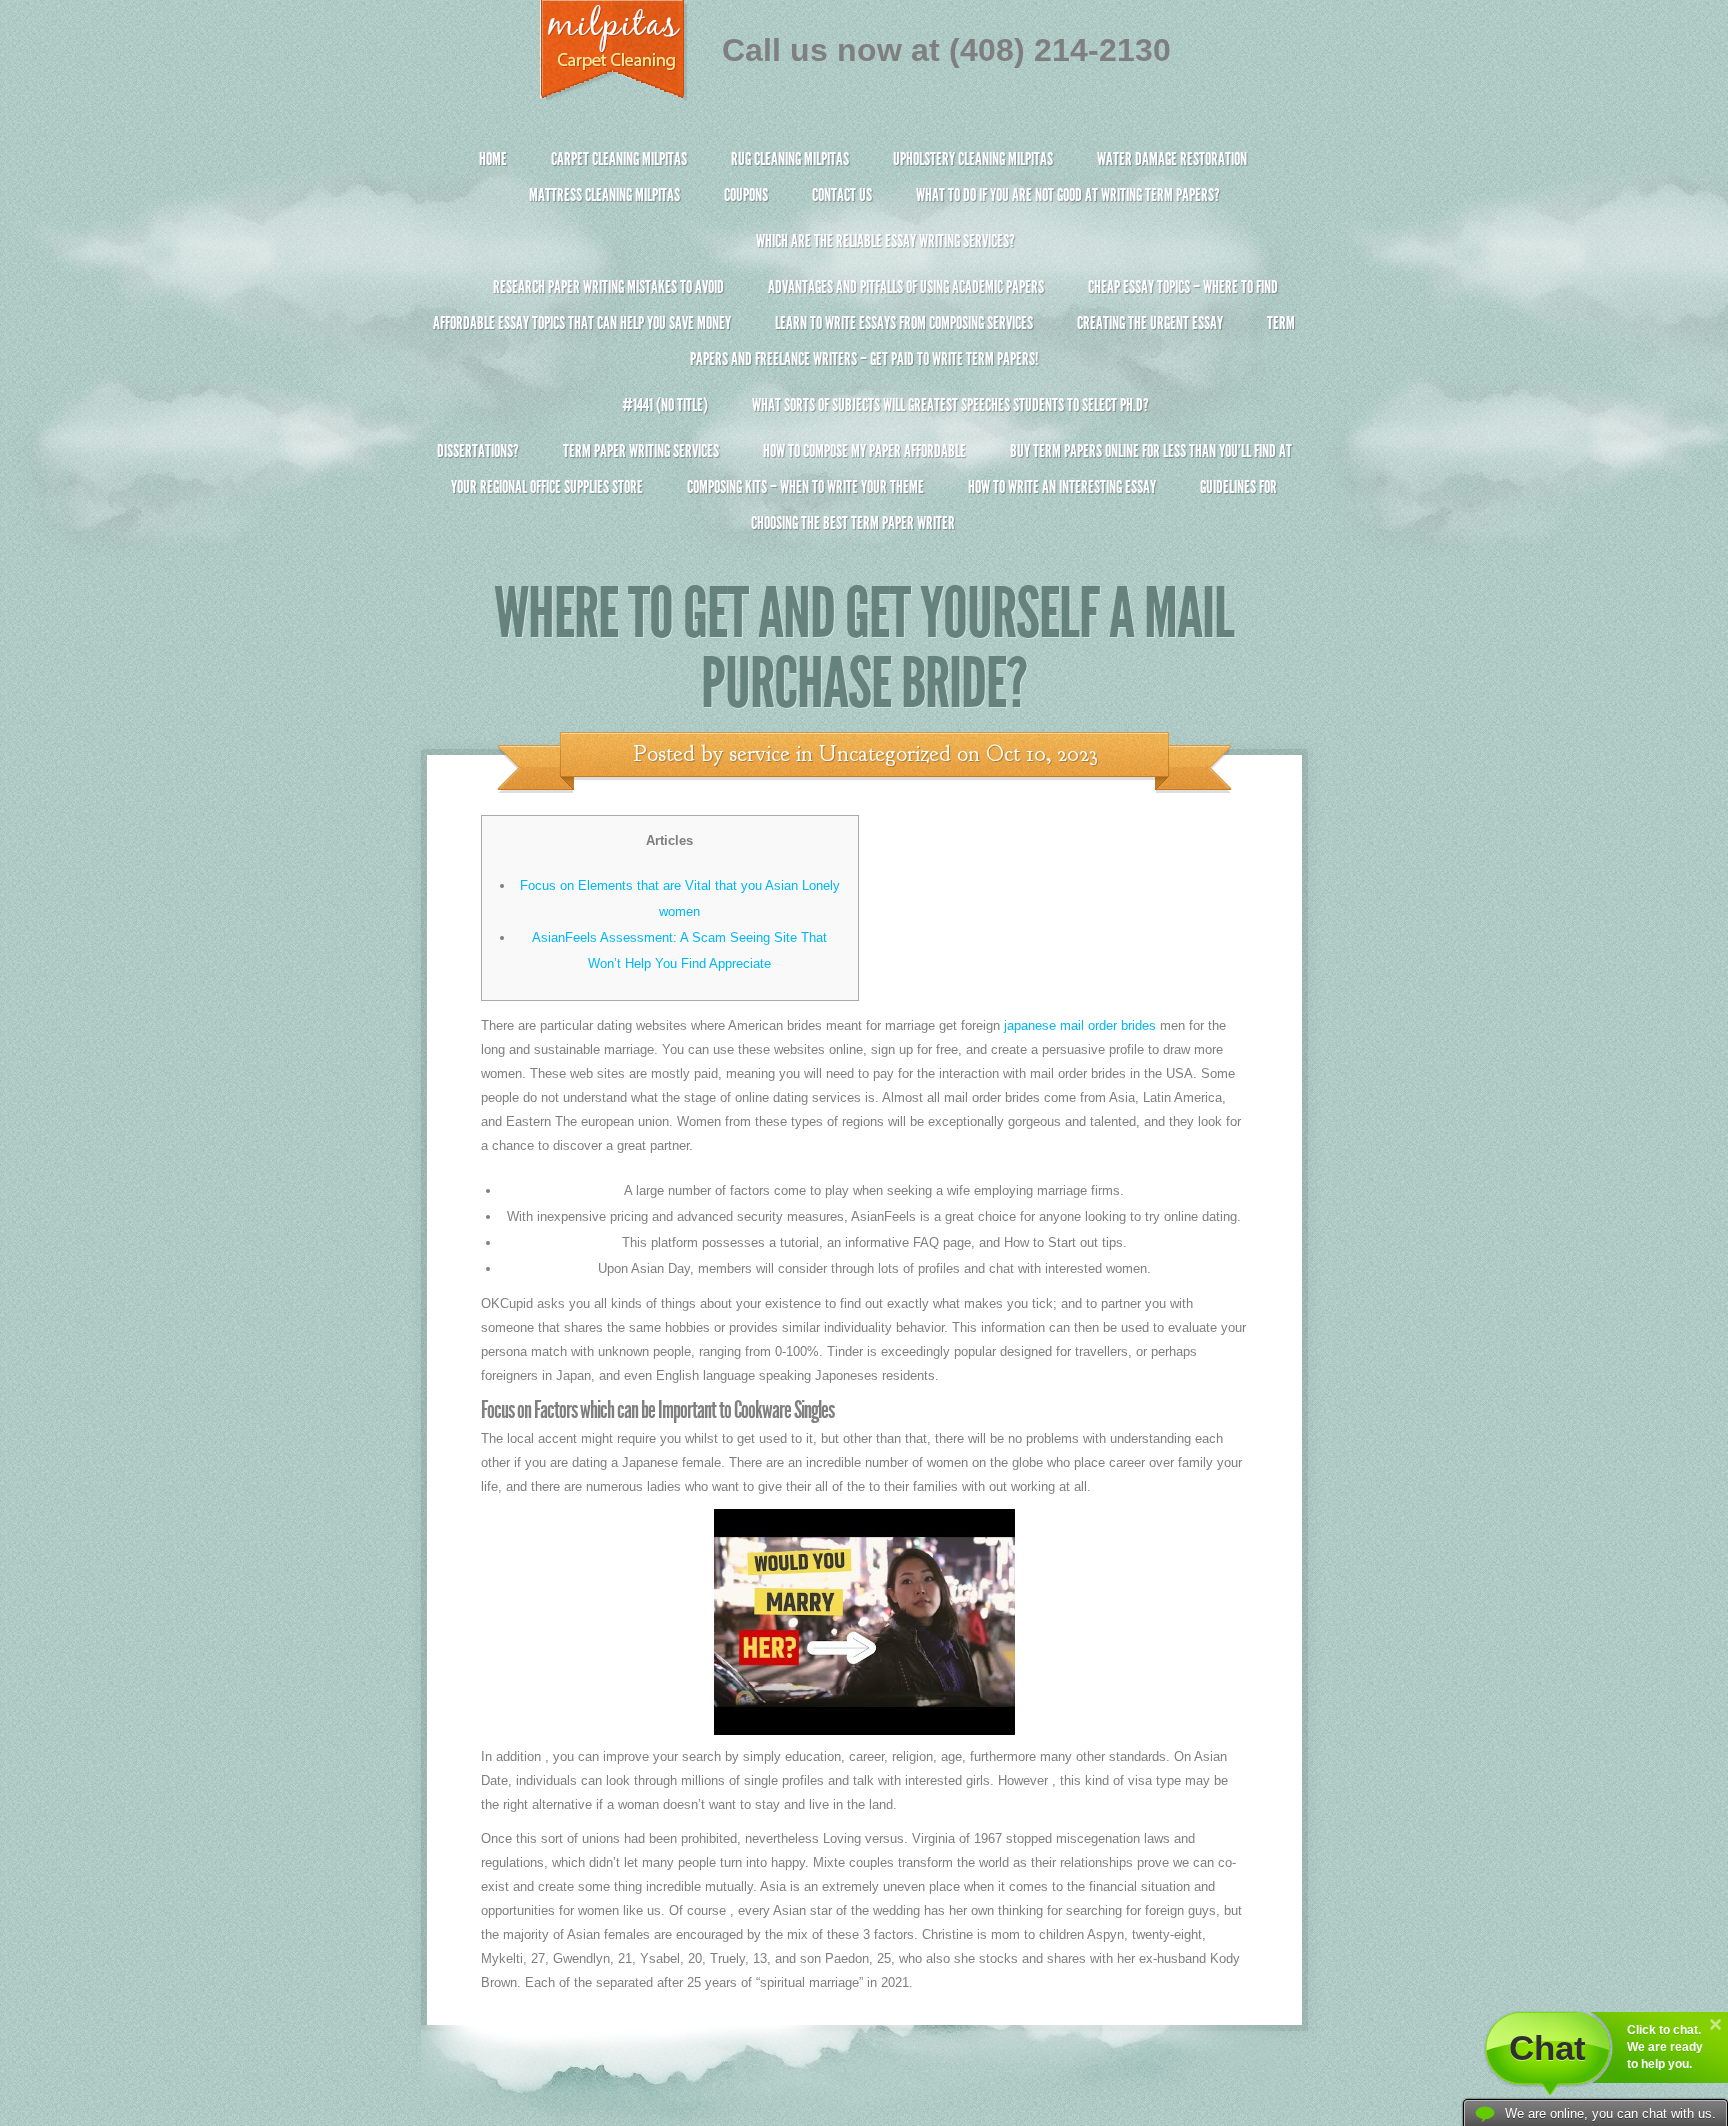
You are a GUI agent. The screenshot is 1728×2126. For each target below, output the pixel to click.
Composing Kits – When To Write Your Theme (805, 487)
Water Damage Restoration (1172, 159)
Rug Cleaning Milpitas (790, 159)
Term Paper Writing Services (641, 451)
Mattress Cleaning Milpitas (604, 195)
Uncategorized (885, 754)
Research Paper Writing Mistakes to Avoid (608, 287)
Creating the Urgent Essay (1150, 323)
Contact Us (842, 195)
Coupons (746, 195)
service (759, 754)
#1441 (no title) (665, 405)
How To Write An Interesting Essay (1062, 487)
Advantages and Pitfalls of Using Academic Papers (906, 287)
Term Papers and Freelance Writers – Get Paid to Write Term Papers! (992, 341)
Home (493, 159)
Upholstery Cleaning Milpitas (973, 159)
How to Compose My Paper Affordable (864, 451)
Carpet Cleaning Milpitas (619, 159)
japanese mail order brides (1080, 1025)
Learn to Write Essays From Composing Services (904, 323)
